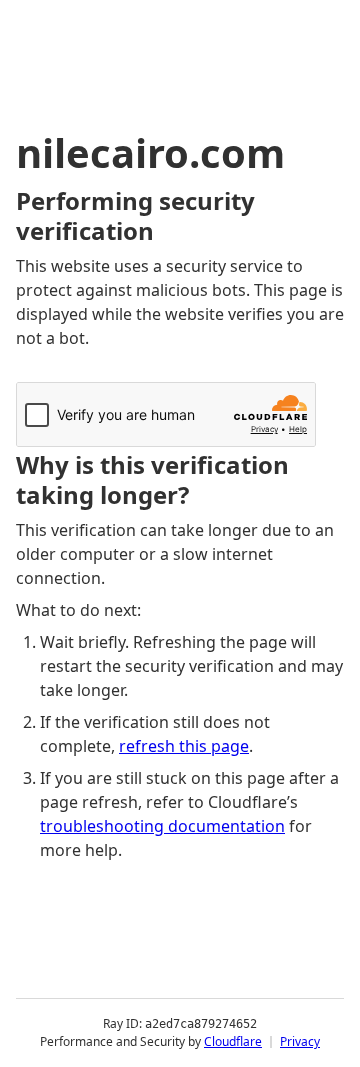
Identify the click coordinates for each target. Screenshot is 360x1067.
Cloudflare (233, 1041)
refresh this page (184, 746)
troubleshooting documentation (162, 826)
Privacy (300, 1041)
